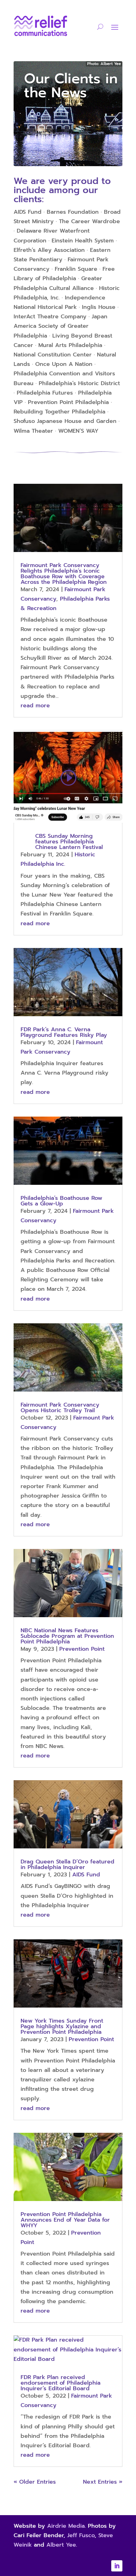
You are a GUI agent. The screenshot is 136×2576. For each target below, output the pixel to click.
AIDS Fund (86, 1875)
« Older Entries (35, 2482)
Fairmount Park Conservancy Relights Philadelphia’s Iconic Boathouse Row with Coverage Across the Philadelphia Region (64, 574)
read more (35, 706)
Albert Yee (61, 2545)
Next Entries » (103, 2482)
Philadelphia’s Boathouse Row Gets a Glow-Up (61, 1201)
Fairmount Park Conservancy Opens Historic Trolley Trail (60, 1408)
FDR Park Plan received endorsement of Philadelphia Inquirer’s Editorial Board (61, 2383)
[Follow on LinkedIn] (117, 2566)
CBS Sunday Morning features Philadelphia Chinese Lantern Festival (69, 842)
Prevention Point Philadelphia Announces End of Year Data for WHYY (65, 2220)
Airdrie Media (66, 2526)
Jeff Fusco (81, 2535)
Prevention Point (82, 1649)
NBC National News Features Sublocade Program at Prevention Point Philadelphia (67, 1636)
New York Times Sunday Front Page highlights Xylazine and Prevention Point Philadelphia (62, 2026)
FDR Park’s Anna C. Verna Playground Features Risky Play (64, 1032)
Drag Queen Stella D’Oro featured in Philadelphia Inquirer (67, 1864)
